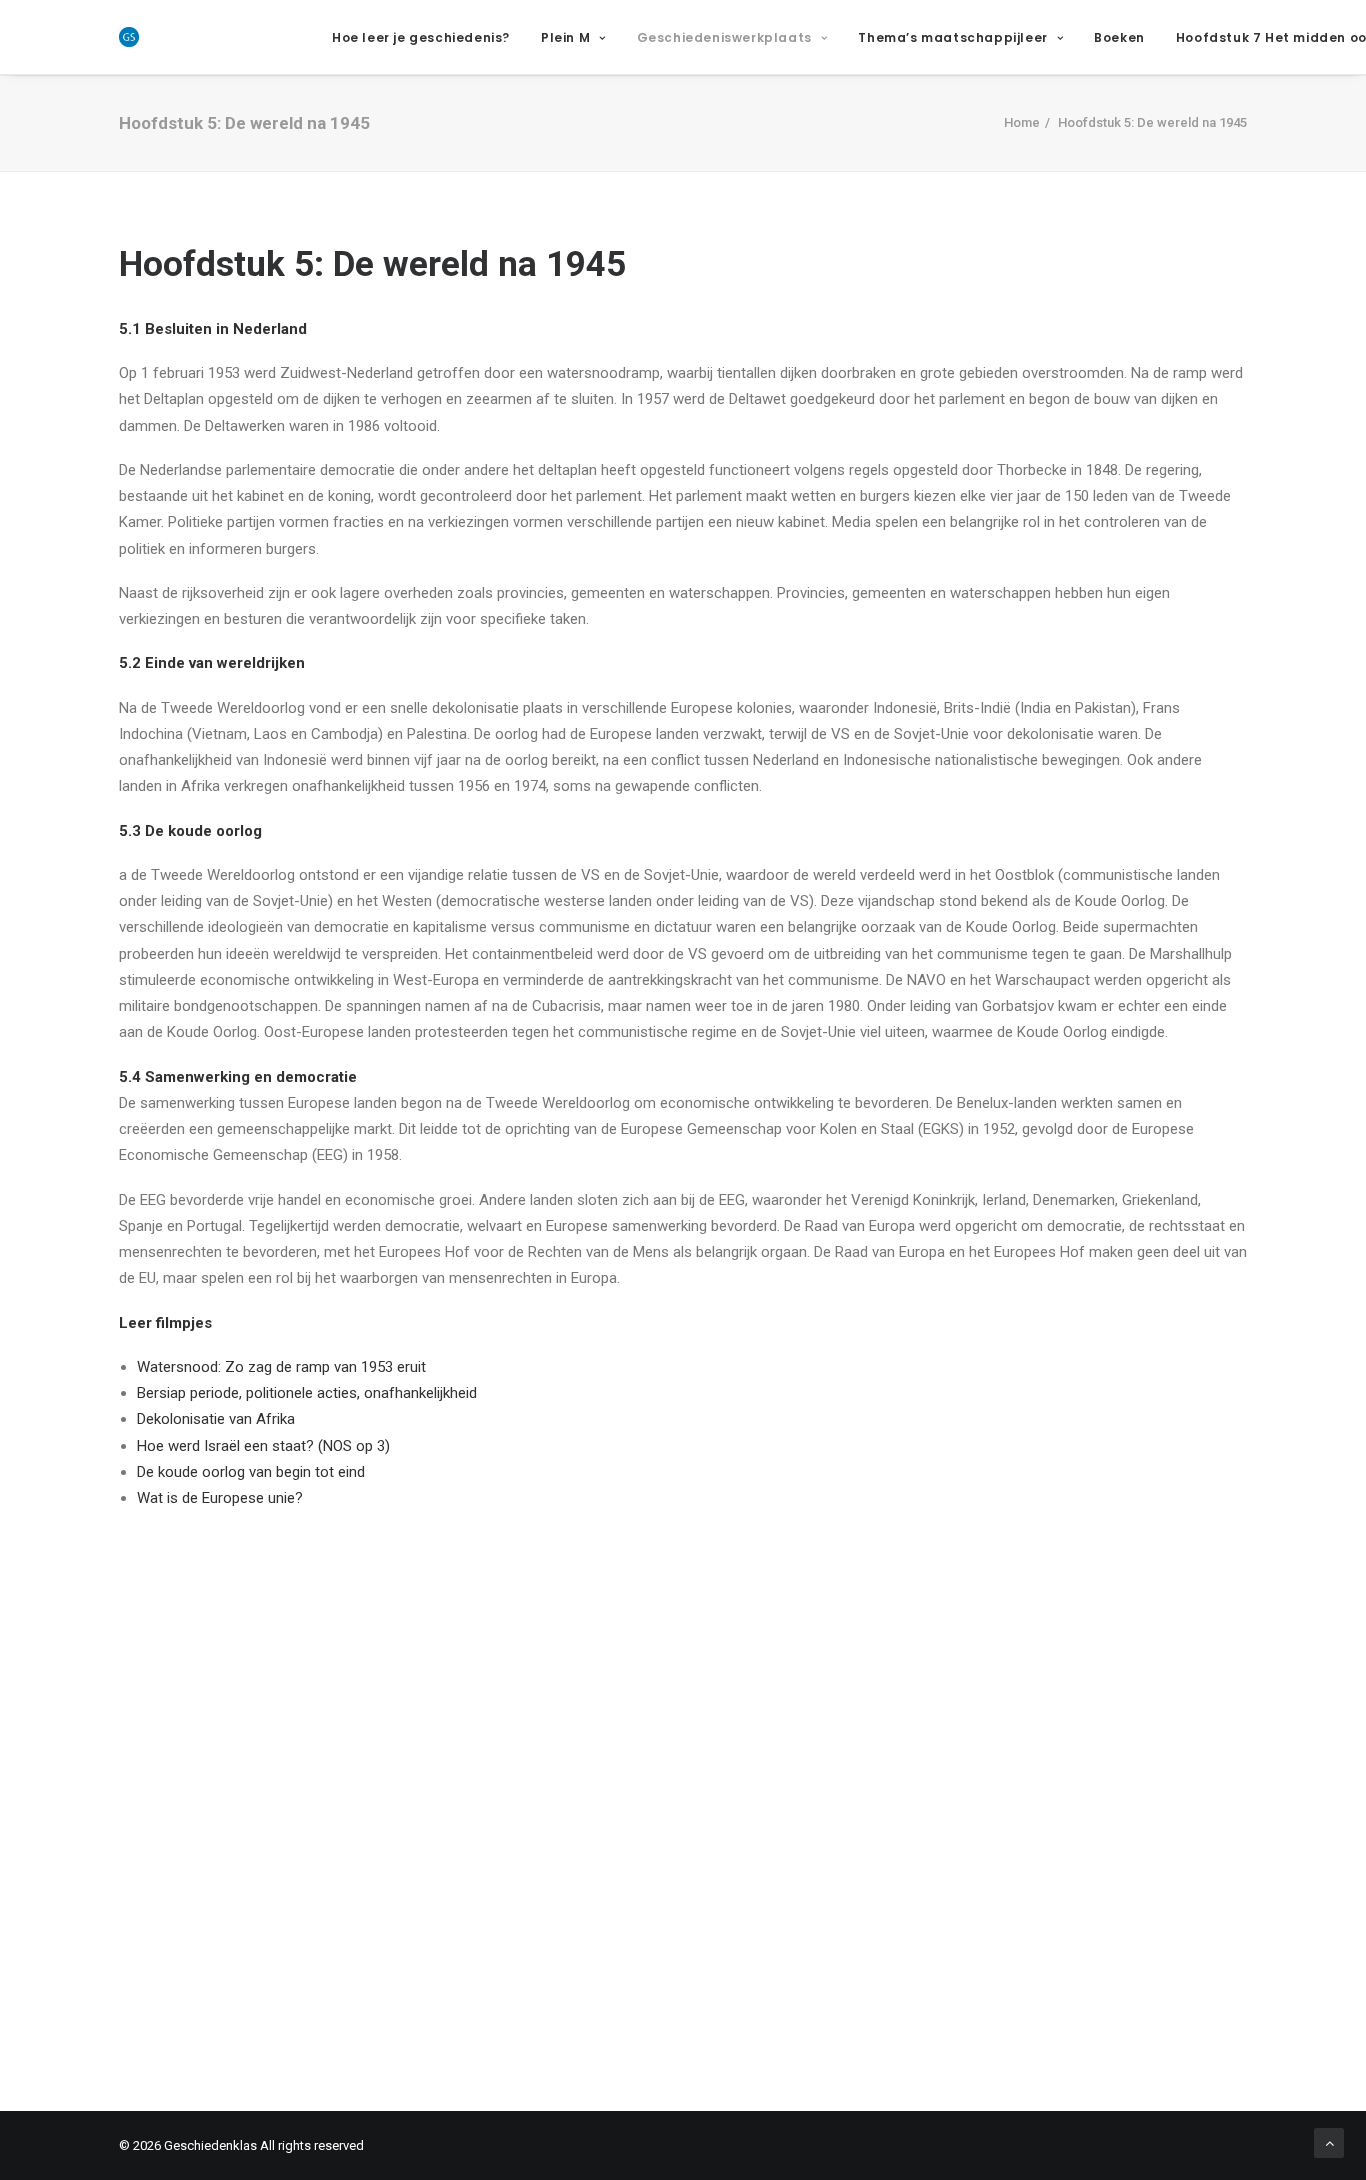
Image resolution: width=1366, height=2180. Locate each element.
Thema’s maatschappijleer (952, 37)
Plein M (565, 37)
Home (1022, 122)
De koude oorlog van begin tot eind (251, 1472)
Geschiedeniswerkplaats (724, 37)
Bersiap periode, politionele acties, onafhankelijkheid (307, 1393)
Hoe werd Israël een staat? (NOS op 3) (263, 1446)
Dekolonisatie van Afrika (216, 1419)
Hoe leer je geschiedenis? (421, 37)
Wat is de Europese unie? (220, 1498)
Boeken (1119, 37)
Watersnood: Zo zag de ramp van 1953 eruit (281, 1367)
